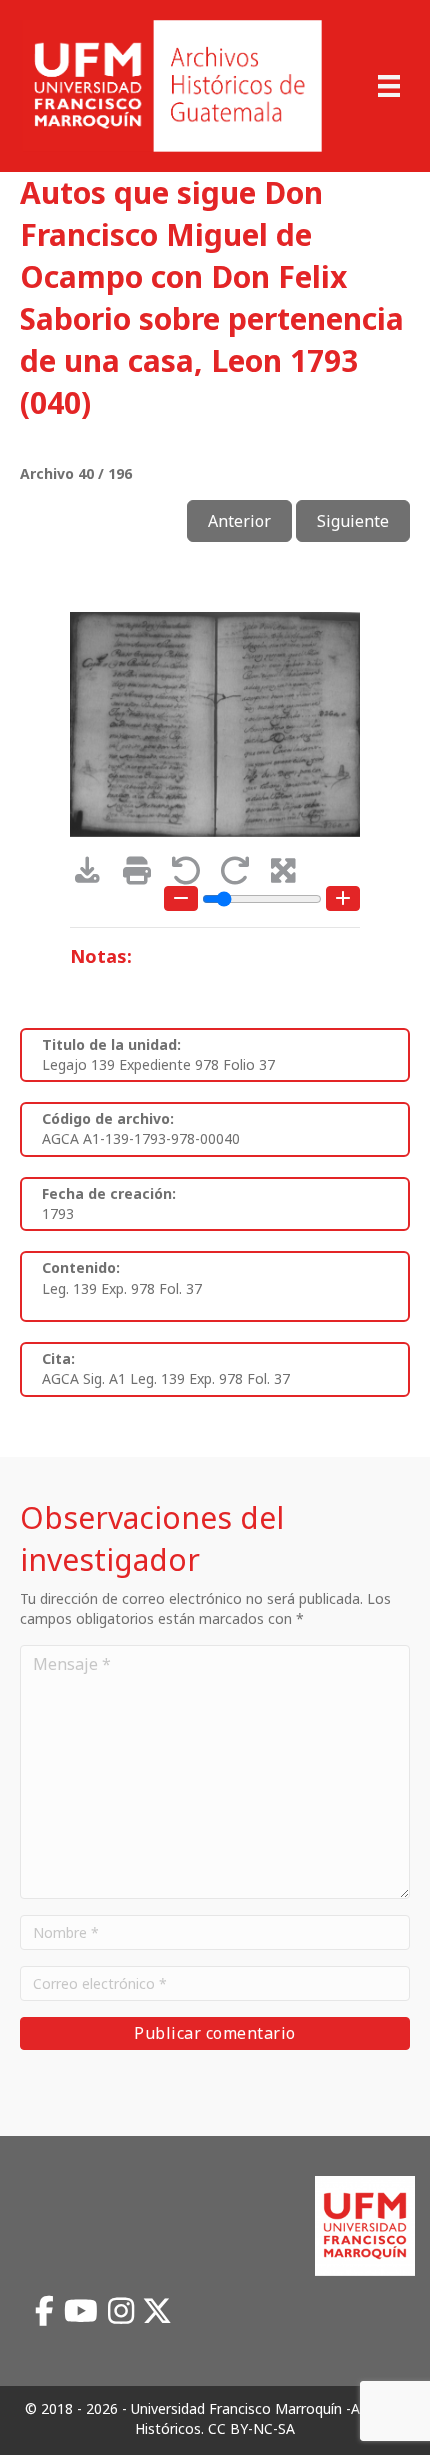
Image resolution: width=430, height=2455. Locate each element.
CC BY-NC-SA (251, 2428)
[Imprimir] (143, 875)
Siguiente (353, 521)
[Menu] (389, 86)
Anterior (239, 521)
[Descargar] (94, 875)
